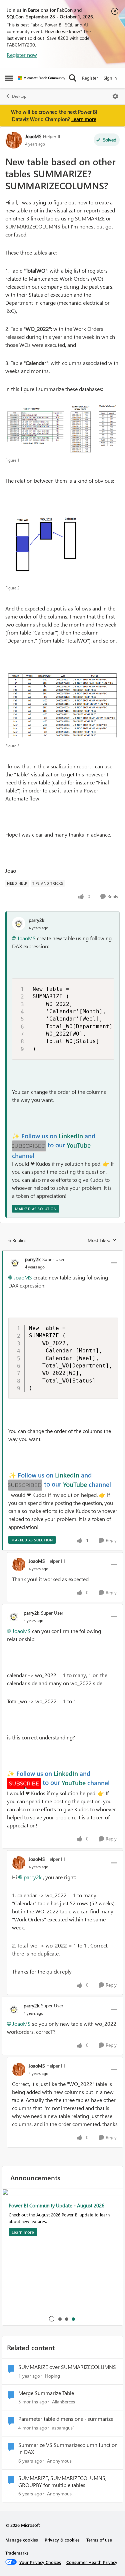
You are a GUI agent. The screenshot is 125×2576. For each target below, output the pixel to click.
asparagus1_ (65, 2428)
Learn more (84, 119)
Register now (22, 55)
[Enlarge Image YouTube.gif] (29, 1146)
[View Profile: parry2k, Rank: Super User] (15, 1263)
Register (90, 78)
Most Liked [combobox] (102, 1240)
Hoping (52, 2376)
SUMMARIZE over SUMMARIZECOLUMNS (67, 2367)
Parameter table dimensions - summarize (66, 2419)
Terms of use (99, 2540)
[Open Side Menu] (9, 78)
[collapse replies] (62, 1254)
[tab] (60, 2319)
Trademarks (17, 2553)
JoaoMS (33, 136)
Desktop (19, 96)
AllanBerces (63, 2402)
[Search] (73, 78)
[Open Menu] (115, 96)
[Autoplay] (52, 2319)
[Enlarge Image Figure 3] (62, 706)
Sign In (110, 78)
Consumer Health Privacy (92, 2562)
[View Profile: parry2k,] (19, 924)
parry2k (36, 920)
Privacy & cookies (62, 2540)
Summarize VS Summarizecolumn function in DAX (68, 2448)
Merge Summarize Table (46, 2393)
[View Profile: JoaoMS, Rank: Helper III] (14, 140)
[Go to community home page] (42, 78)
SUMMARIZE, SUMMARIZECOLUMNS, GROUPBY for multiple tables (62, 2482)
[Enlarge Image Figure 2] (53, 547)
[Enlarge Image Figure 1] (62, 428)
